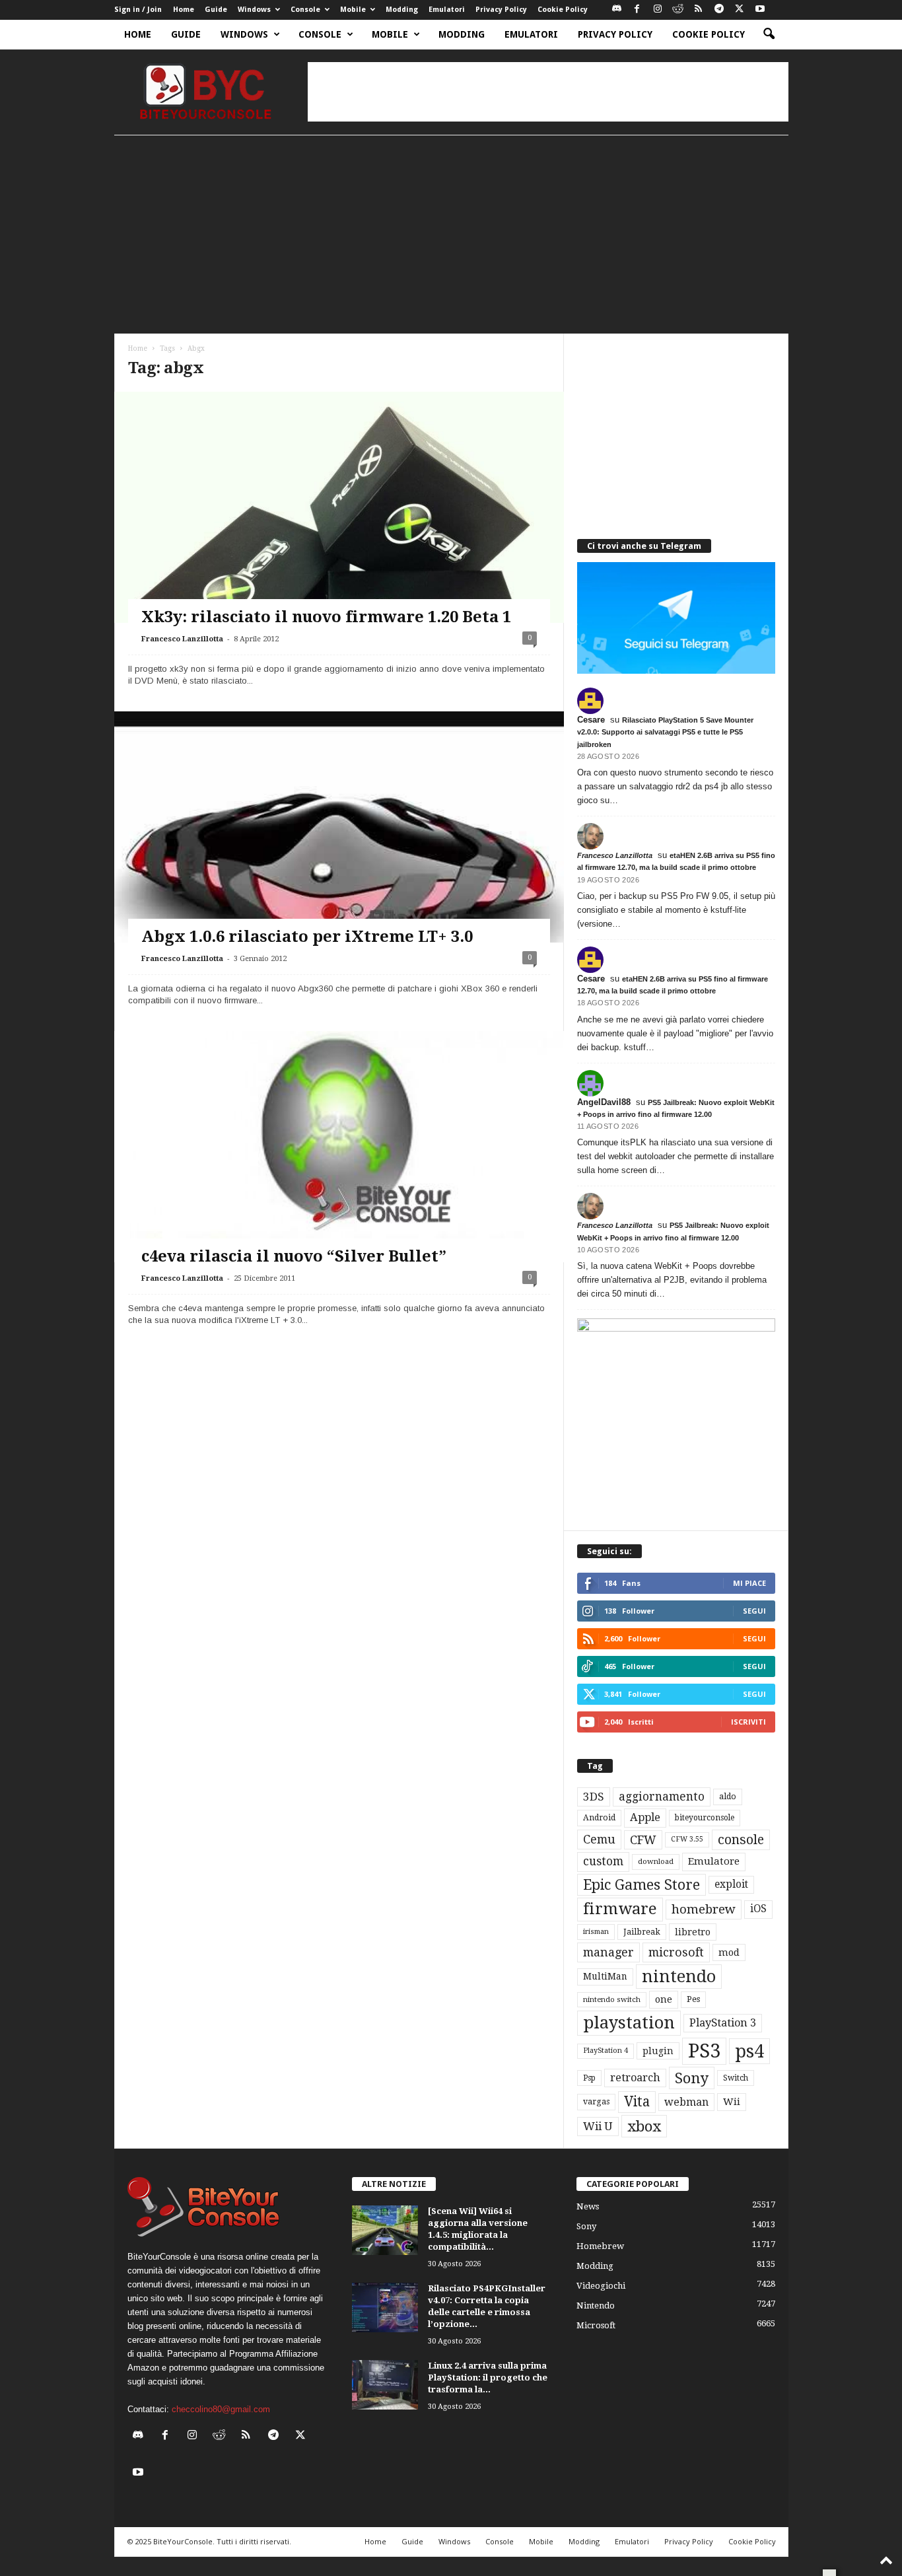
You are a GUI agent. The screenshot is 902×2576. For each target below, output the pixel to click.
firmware (620, 1909)
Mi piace (749, 1583)
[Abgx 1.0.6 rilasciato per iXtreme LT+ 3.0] (339, 880)
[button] (769, 34)
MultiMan (605, 1976)
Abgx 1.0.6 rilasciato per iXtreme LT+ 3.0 (307, 937)
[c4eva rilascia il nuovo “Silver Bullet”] (339, 1183)
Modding (402, 10)
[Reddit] (678, 10)
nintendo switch (612, 2000)
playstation (629, 2022)
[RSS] (699, 10)
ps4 (749, 2051)
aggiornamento (662, 1797)
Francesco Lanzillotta (182, 639)
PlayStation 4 (606, 2051)
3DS (594, 1797)
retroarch (635, 2078)
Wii (732, 2102)
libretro (693, 1932)
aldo (728, 1796)
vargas (596, 2102)
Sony (692, 2078)
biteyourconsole (705, 1818)
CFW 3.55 (687, 1839)
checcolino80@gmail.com (221, 2409)
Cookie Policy (563, 10)
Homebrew (600, 2246)
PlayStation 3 (723, 2023)
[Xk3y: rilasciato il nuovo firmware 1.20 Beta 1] (339, 575)
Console (305, 10)
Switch (736, 2078)
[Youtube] (760, 10)
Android (599, 1818)
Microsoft (596, 2325)
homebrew (704, 1909)
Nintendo (596, 2306)
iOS (758, 1909)
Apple (645, 1817)
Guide (216, 10)
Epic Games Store (642, 1885)
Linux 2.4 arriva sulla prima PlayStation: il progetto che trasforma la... (488, 2378)
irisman (596, 1932)
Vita (637, 2102)
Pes (693, 1999)
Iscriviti (748, 1722)
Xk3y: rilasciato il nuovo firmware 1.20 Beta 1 (326, 617)
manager (608, 1952)
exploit (731, 1884)
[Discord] (617, 10)
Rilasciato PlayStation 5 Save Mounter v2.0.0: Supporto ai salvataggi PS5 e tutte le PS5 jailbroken (665, 732)
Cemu (599, 1839)
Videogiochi (601, 2286)
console (741, 1840)
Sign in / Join (138, 10)
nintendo (679, 1977)
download (656, 1862)
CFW (643, 1840)
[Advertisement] (548, 92)
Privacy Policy (501, 10)
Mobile (353, 10)
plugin (658, 2051)
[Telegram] (719, 10)
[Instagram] (658, 10)
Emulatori (447, 10)
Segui (754, 1611)
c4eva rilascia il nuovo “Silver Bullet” (294, 1256)
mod (729, 1952)
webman (686, 2102)
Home (184, 10)
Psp (589, 2078)
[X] (740, 10)
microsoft (676, 1952)
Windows (254, 10)
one (664, 1999)
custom (603, 1861)
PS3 (704, 2051)
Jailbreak (642, 1932)
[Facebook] (637, 10)
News (588, 2206)
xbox (644, 2126)
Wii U (598, 2126)
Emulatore (714, 1861)
